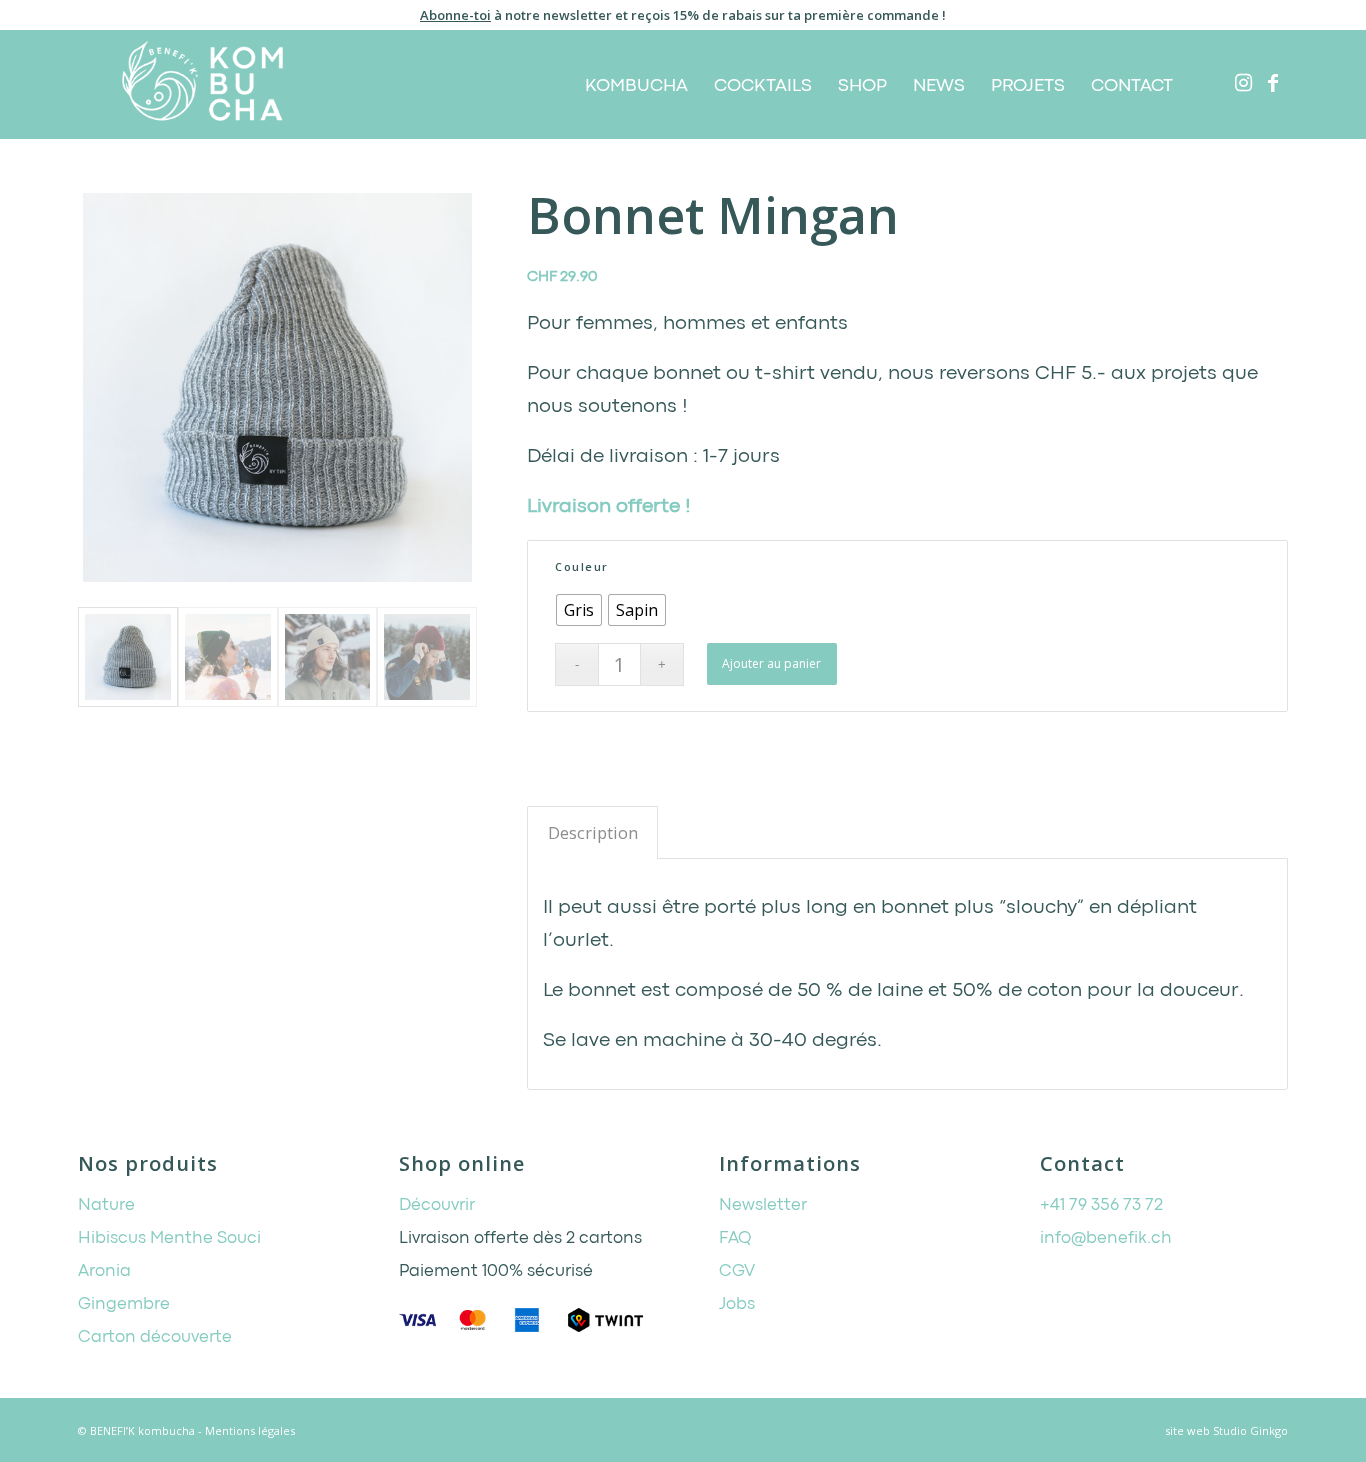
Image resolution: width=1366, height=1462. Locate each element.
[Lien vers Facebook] (1273, 83)
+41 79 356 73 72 (1101, 1205)
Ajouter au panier (771, 663)
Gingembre (124, 1304)
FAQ (735, 1238)
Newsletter (763, 1205)
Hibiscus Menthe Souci (169, 1238)
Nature (106, 1205)
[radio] (579, 610)
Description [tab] (593, 832)
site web (1187, 1430)
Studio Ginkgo (1250, 1430)
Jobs (737, 1304)
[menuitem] (636, 84)
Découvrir (437, 1205)
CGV (737, 1271)
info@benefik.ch (1106, 1238)
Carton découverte (155, 1337)
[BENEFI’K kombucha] (202, 84)
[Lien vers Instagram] (1243, 83)
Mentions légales (250, 1430)
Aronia (104, 1271)
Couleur (582, 566)
